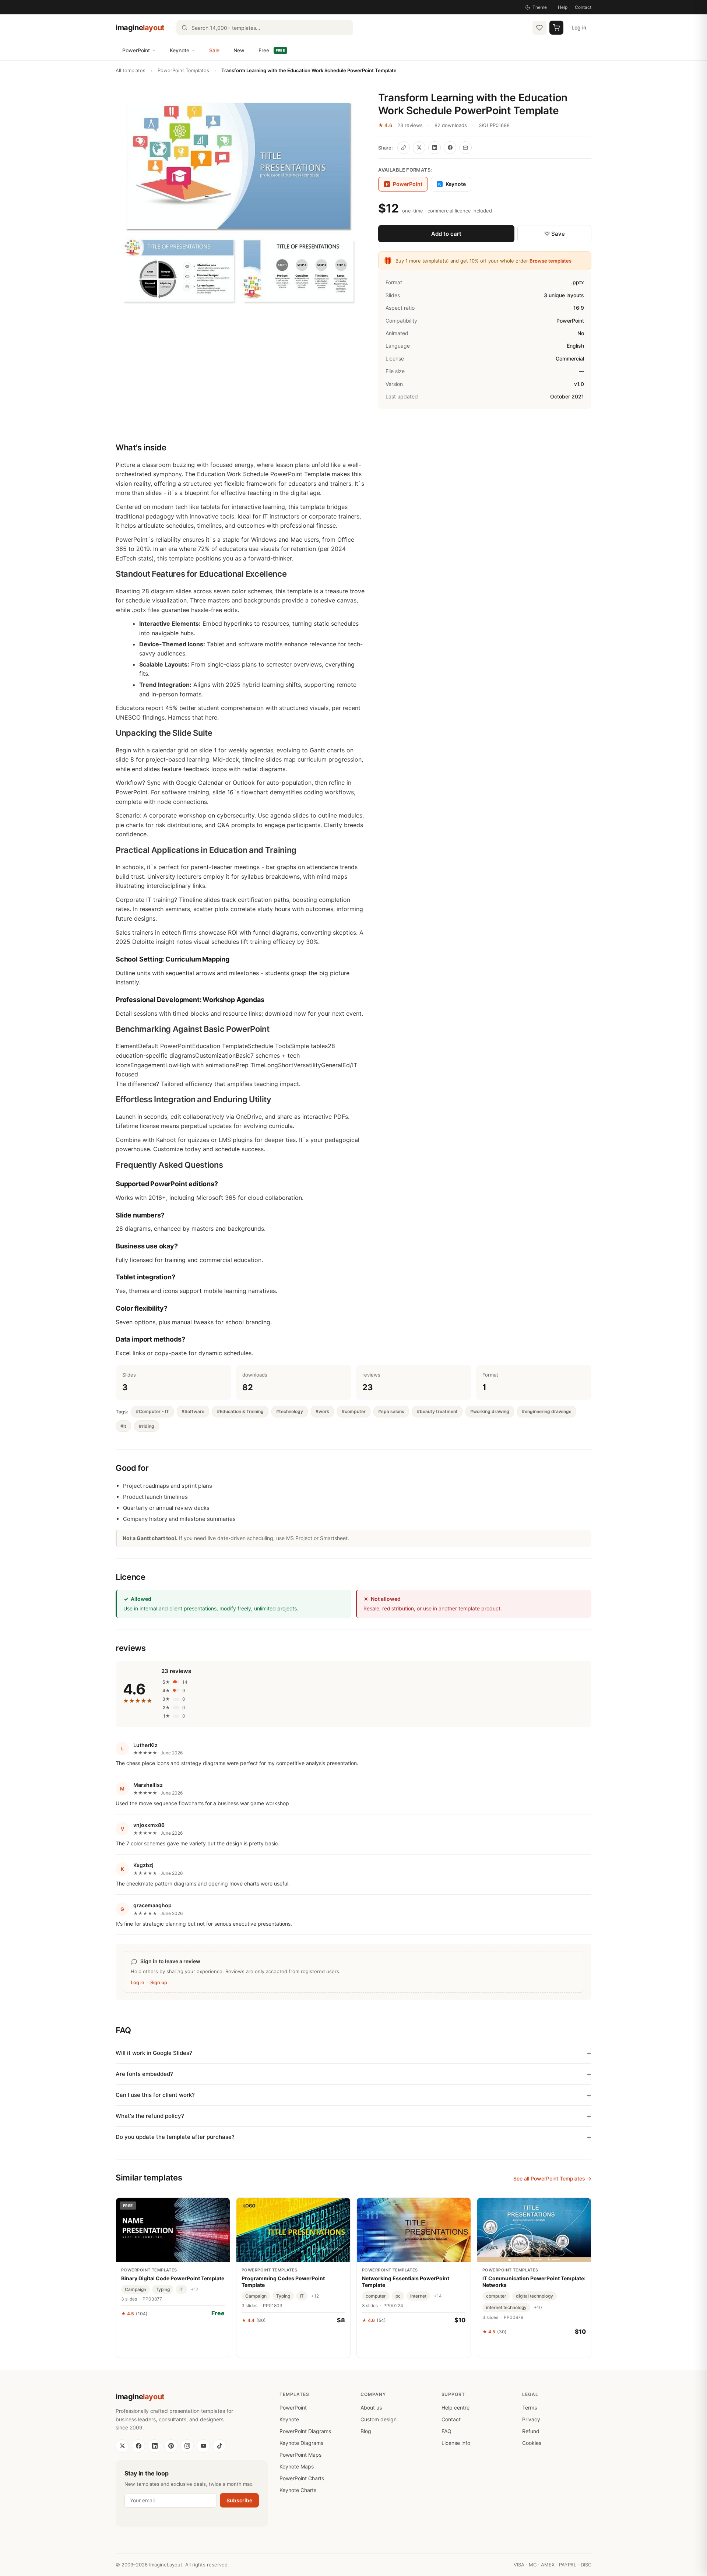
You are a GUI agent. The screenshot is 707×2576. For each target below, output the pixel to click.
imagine (140, 28)
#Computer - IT (152, 1411)
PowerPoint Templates (183, 70)
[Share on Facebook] (450, 148)
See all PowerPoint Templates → (552, 2178)
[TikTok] (219, 2446)
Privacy (531, 2419)
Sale (214, 50)
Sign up (159, 1982)
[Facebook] (138, 2446)
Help (563, 7)
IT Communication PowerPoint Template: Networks (534, 2282)
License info (456, 2443)
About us (371, 2408)
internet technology (506, 2307)
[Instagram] (187, 2446)
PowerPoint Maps (300, 2455)
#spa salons (391, 1411)
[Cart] (556, 28)
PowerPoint (136, 50)
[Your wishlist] (539, 28)
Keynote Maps (297, 2466)
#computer (354, 1411)
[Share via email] (465, 148)
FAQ (446, 2431)
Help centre (455, 2408)
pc (398, 2296)
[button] (238, 201)
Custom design (379, 2419)
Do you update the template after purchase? (175, 2137)
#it (123, 1426)
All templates (131, 70)
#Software (193, 1411)
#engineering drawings (547, 1411)
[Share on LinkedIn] (435, 148)
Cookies (532, 2443)
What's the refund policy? (150, 2116)
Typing (163, 2289)
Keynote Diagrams (301, 2443)
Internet (418, 2296)
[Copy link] (404, 148)
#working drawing (490, 1411)
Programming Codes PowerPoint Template (283, 2282)
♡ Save (555, 234)
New (239, 50)
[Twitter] (122, 2446)
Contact (583, 7)
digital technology (534, 2296)
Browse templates (551, 261)
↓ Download (173, 2330)
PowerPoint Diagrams (305, 2431)
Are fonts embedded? (144, 2074)
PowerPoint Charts (302, 2478)
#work (322, 1411)
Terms (530, 2408)
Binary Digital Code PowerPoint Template (173, 2278)
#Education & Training (240, 1411)
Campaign (136, 2289)
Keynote (180, 50)
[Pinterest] (171, 2446)
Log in (579, 27)
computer (376, 2296)
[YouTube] (203, 2446)
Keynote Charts (298, 2490)
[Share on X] (419, 148)
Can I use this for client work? (155, 2095)
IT (181, 2289)
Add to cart (446, 234)
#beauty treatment (437, 1411)
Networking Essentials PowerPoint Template (406, 2282)
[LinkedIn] (155, 2446)
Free (272, 50)
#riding (147, 1426)
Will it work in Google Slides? (154, 2053)
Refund (531, 2431)
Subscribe (239, 2500)
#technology (290, 1411)
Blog (366, 2431)
